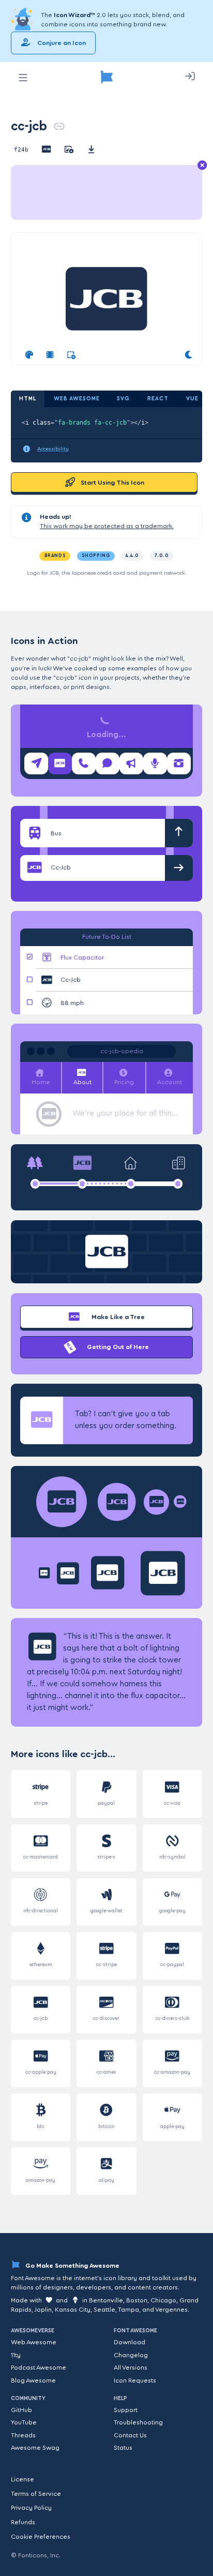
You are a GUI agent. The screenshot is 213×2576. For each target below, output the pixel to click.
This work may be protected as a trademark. (107, 526)
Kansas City (73, 2310)
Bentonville (106, 2300)
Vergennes (171, 2310)
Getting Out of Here (117, 1347)
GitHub (21, 2410)
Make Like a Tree (117, 1317)
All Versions (131, 2368)
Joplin (43, 2310)
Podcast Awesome (39, 2368)
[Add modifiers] (71, 355)
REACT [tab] (158, 399)
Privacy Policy (31, 2508)
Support (126, 2410)
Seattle (104, 2310)
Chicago (163, 2300)
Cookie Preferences (41, 2537)
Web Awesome (34, 2342)
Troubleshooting (138, 2422)
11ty (16, 2355)
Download (130, 2342)
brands (55, 556)
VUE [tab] (192, 399)
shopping (96, 556)
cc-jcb (29, 126)
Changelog (131, 2355)
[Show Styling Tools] (29, 355)
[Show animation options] (50, 355)
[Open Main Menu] (23, 78)
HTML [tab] (28, 399)
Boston (137, 2300)
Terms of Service (36, 2494)
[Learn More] (23, 20)
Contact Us (130, 2435)
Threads (23, 2435)
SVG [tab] (123, 399)
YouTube (24, 2422)
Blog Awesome (33, 2380)
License (22, 2479)
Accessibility (53, 449)
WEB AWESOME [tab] (77, 399)
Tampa (128, 2310)
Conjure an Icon (61, 43)
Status (123, 2448)
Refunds (23, 2522)
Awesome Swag (35, 2448)
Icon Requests (135, 2380)
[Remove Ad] (202, 166)
